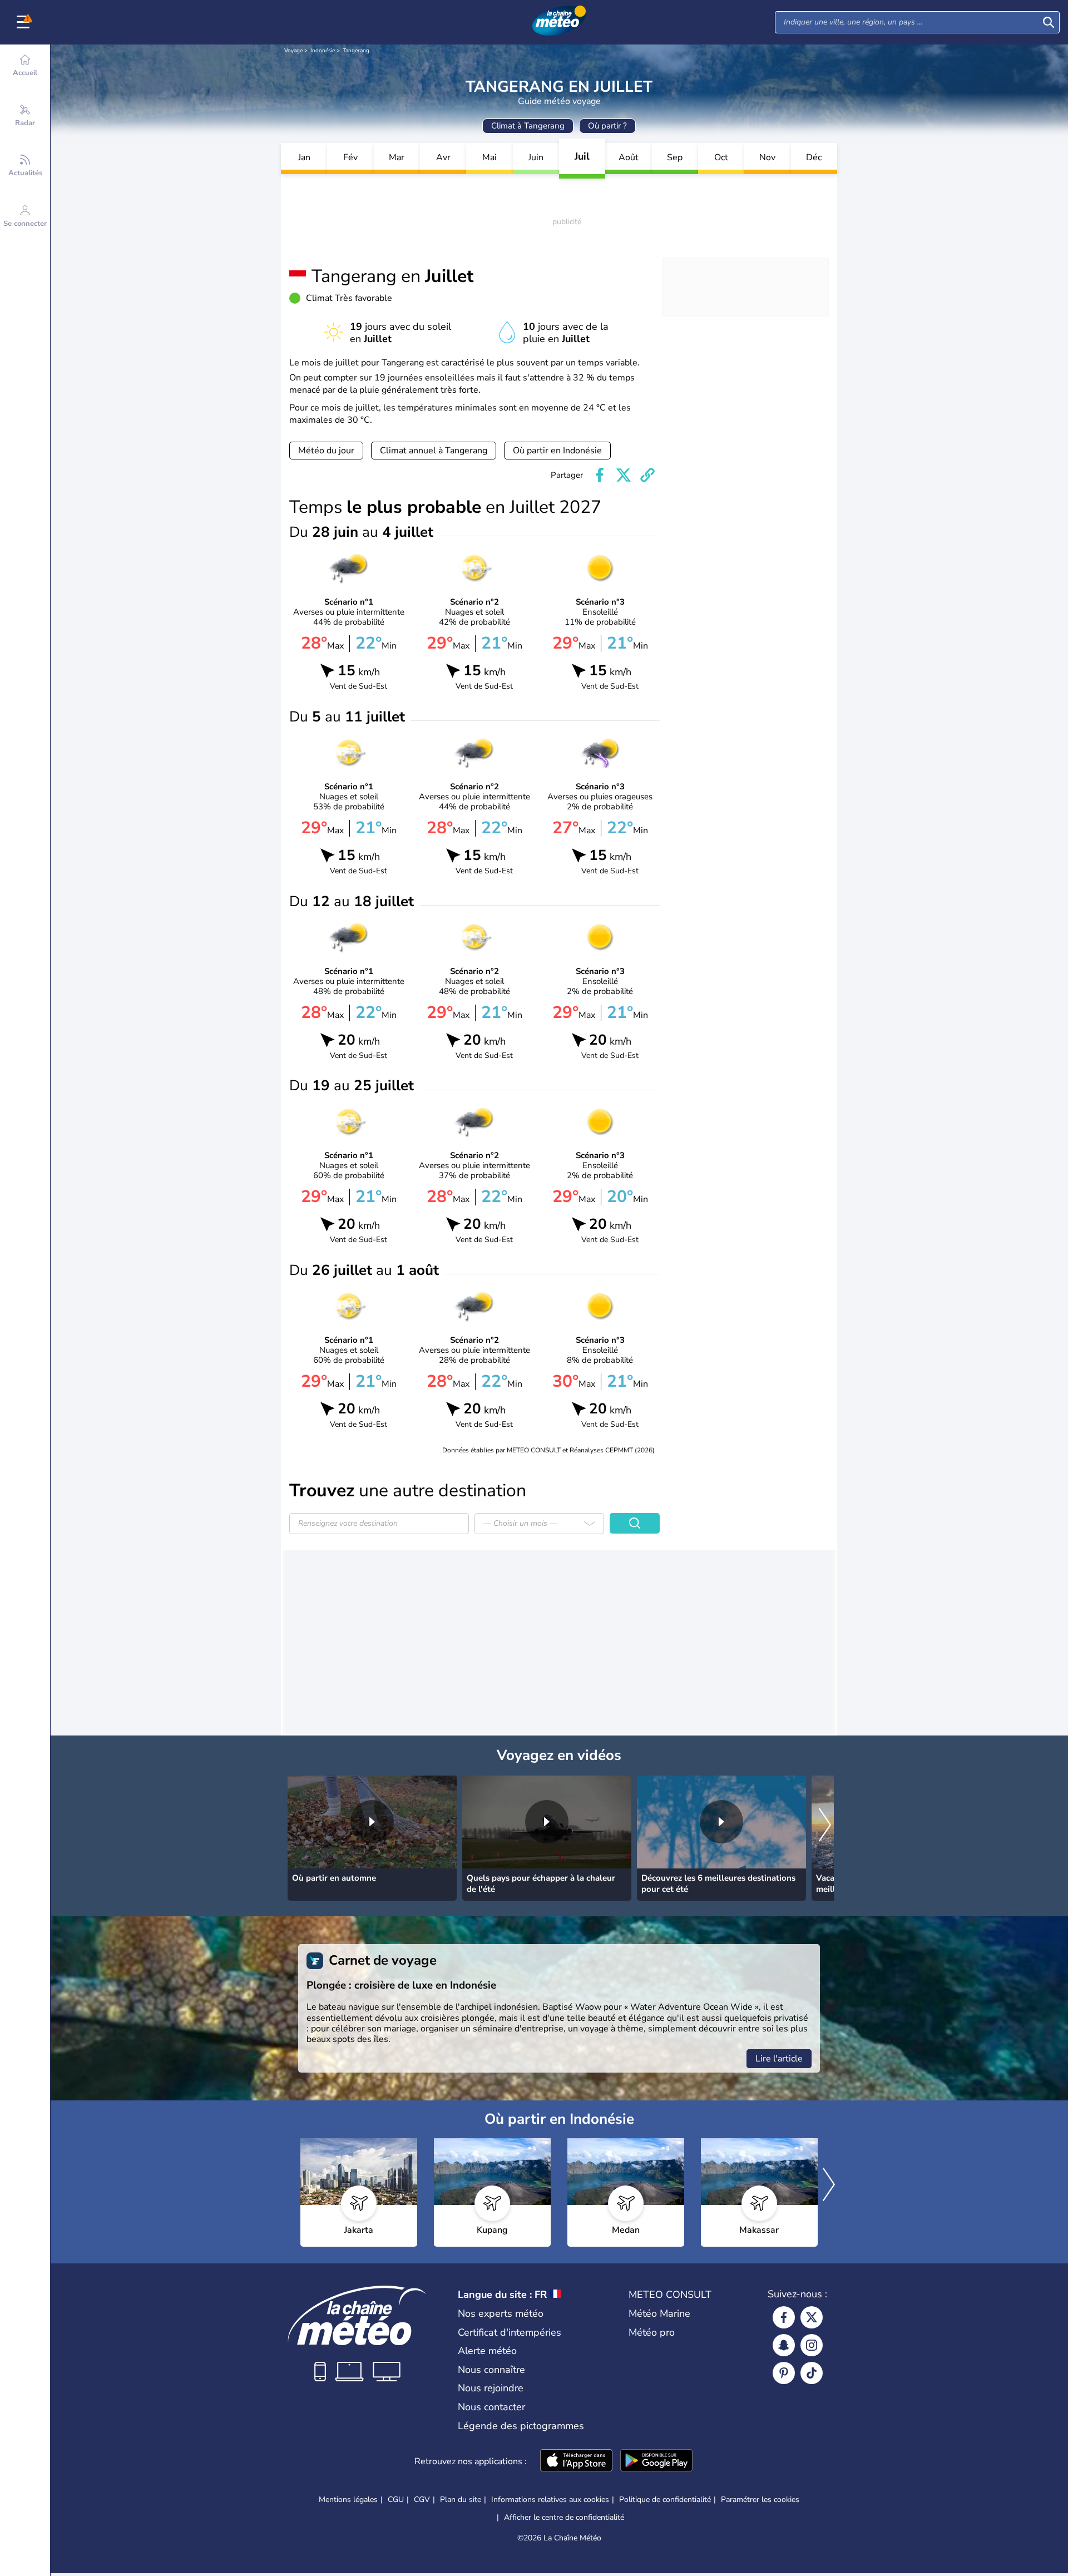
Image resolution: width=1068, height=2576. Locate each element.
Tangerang (356, 51)
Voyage (293, 51)
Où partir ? (607, 126)
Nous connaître (491, 2370)
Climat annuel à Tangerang (434, 451)
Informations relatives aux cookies (550, 2500)
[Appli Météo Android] (656, 2461)
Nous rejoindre (491, 2388)
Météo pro (652, 2332)
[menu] (25, 22)
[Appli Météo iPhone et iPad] (576, 2461)
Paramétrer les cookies (760, 2500)
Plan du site (461, 2500)
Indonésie (323, 51)
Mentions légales (348, 2500)
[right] (825, 1826)
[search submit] (1049, 22)
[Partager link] (647, 475)
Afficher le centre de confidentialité (564, 2518)
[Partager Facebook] (600, 475)
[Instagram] (812, 2345)
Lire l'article (779, 2059)
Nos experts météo (501, 2313)
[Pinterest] (784, 2373)
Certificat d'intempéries (510, 2332)
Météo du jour (326, 451)
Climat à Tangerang (528, 126)
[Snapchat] (784, 2345)
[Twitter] (812, 2317)
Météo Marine (659, 2313)
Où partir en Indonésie (557, 451)
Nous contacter (491, 2407)
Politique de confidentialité (665, 2500)
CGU (396, 2500)
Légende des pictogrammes (521, 2426)
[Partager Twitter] (624, 475)
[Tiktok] (812, 2373)
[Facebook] (784, 2317)
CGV (422, 2500)
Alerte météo (487, 2351)
